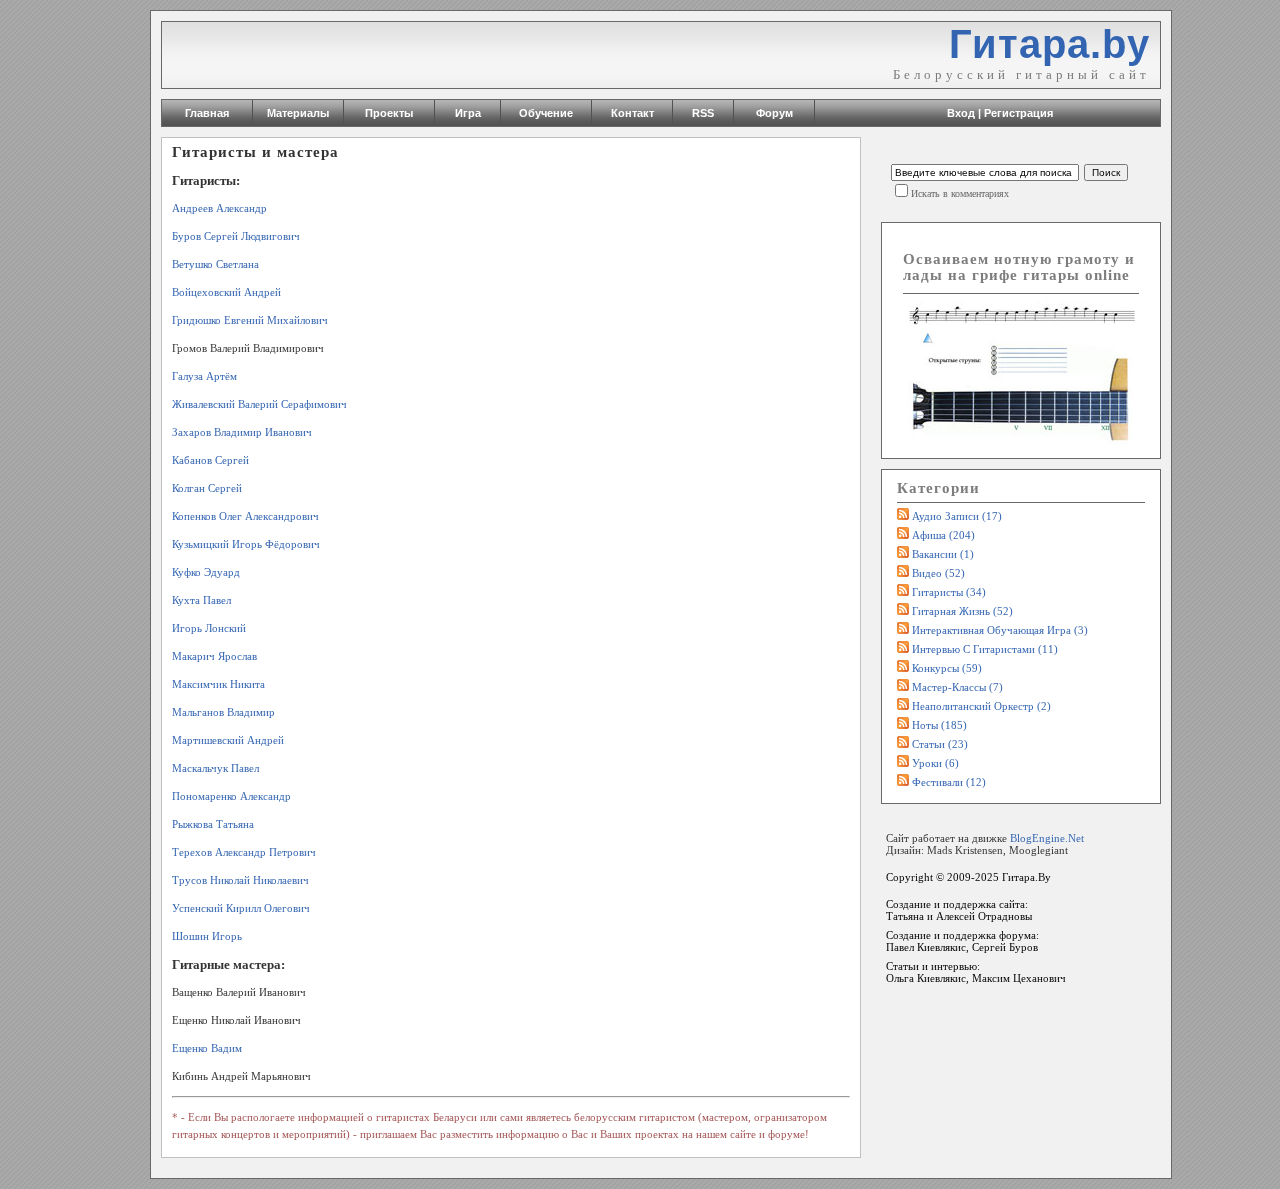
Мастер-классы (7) (957, 687)
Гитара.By (1026, 877)
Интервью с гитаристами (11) (985, 649)
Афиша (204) (943, 535)
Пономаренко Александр (231, 796)
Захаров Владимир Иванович (242, 432)
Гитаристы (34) (949, 592)
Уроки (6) (935, 763)
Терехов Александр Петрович (244, 852)
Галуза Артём (204, 376)
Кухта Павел (201, 600)
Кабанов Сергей (210, 460)
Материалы (298, 113)
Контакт (632, 113)
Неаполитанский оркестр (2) (981, 706)
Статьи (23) (940, 744)
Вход (961, 113)
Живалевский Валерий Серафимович (259, 404)
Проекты (389, 113)
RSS (703, 113)
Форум (774, 113)
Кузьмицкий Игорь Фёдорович (246, 544)
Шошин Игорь (207, 936)
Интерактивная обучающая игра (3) (1000, 630)
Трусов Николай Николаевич (240, 880)
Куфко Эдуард (206, 572)
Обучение (546, 113)
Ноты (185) (939, 725)
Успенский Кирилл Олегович (241, 908)
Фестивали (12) (949, 782)
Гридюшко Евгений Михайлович (250, 320)
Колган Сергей (207, 488)
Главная (207, 113)
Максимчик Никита (218, 684)
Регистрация (1018, 113)
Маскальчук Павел (215, 768)
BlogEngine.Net (1047, 838)
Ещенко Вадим (207, 1048)
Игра (468, 113)
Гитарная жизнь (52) (962, 611)
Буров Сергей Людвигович (236, 236)
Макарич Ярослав (214, 656)
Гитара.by (1049, 44)
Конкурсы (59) (947, 668)
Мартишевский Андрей (228, 740)
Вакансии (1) (943, 554)
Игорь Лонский (209, 628)
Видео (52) (938, 573)
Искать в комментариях (960, 193)
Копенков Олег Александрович (245, 516)
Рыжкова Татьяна (213, 824)
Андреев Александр (219, 208)
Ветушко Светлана (215, 264)
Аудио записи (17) (957, 516)
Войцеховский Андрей (226, 292)
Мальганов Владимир (223, 712)
